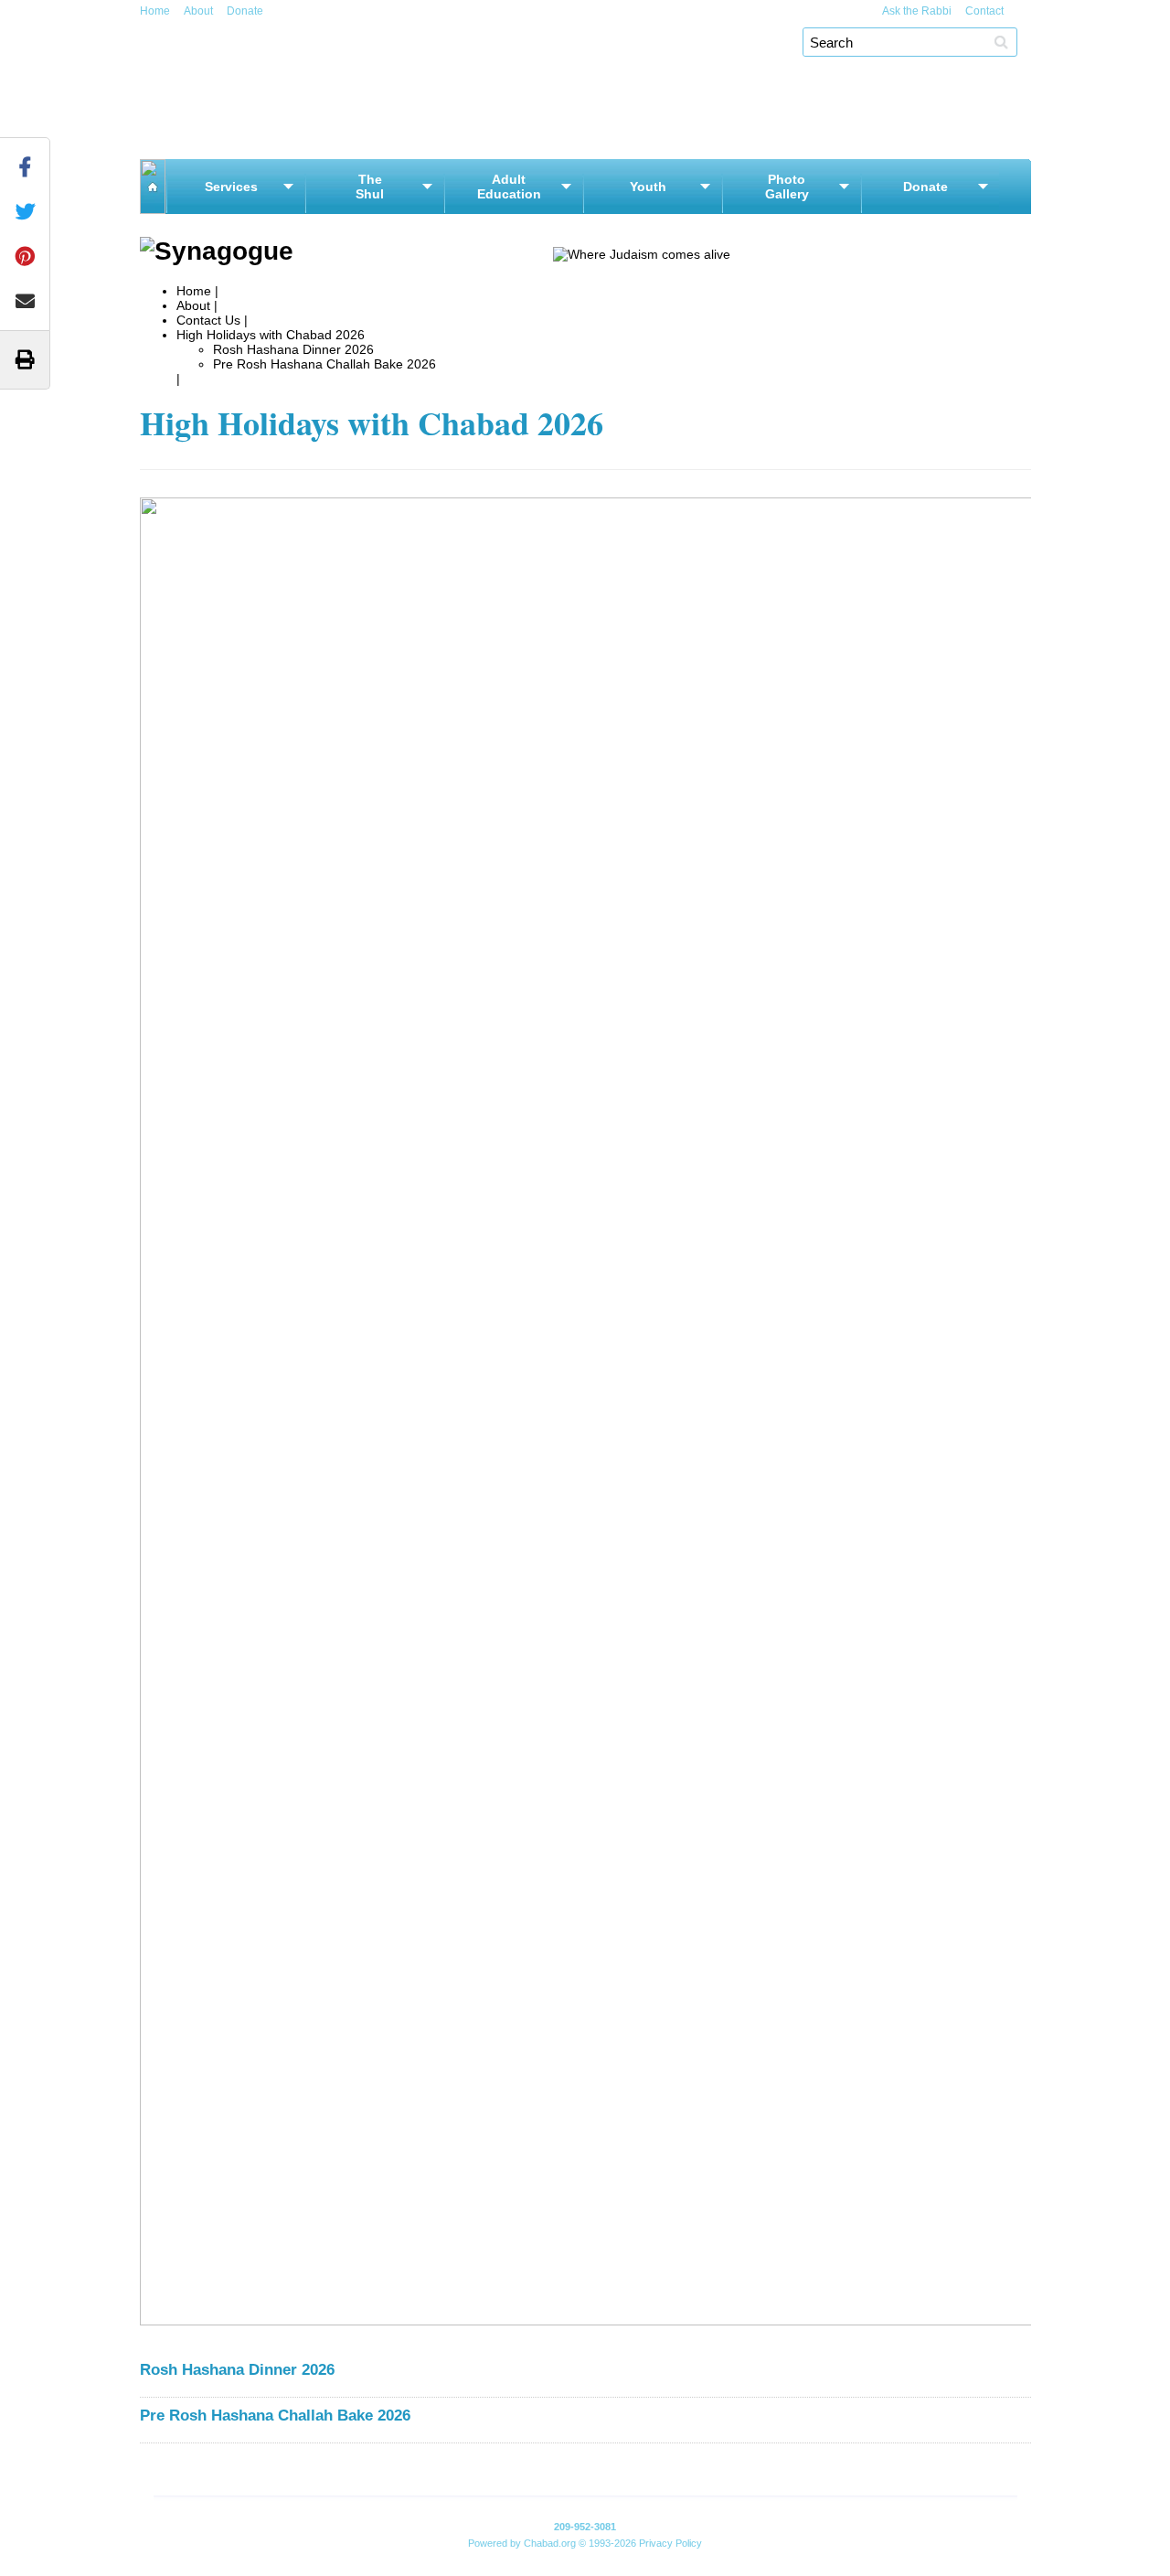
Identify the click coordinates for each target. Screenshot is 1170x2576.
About (198, 11)
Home (155, 11)
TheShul (370, 187)
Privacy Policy (670, 2543)
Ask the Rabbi (917, 11)
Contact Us (208, 320)
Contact (984, 11)
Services (231, 187)
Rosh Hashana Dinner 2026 (293, 349)
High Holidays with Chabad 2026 (271, 335)
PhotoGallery (787, 187)
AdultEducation (509, 187)
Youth (648, 187)
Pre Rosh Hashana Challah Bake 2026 (324, 364)
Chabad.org (550, 2543)
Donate (245, 11)
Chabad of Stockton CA (369, 43)
